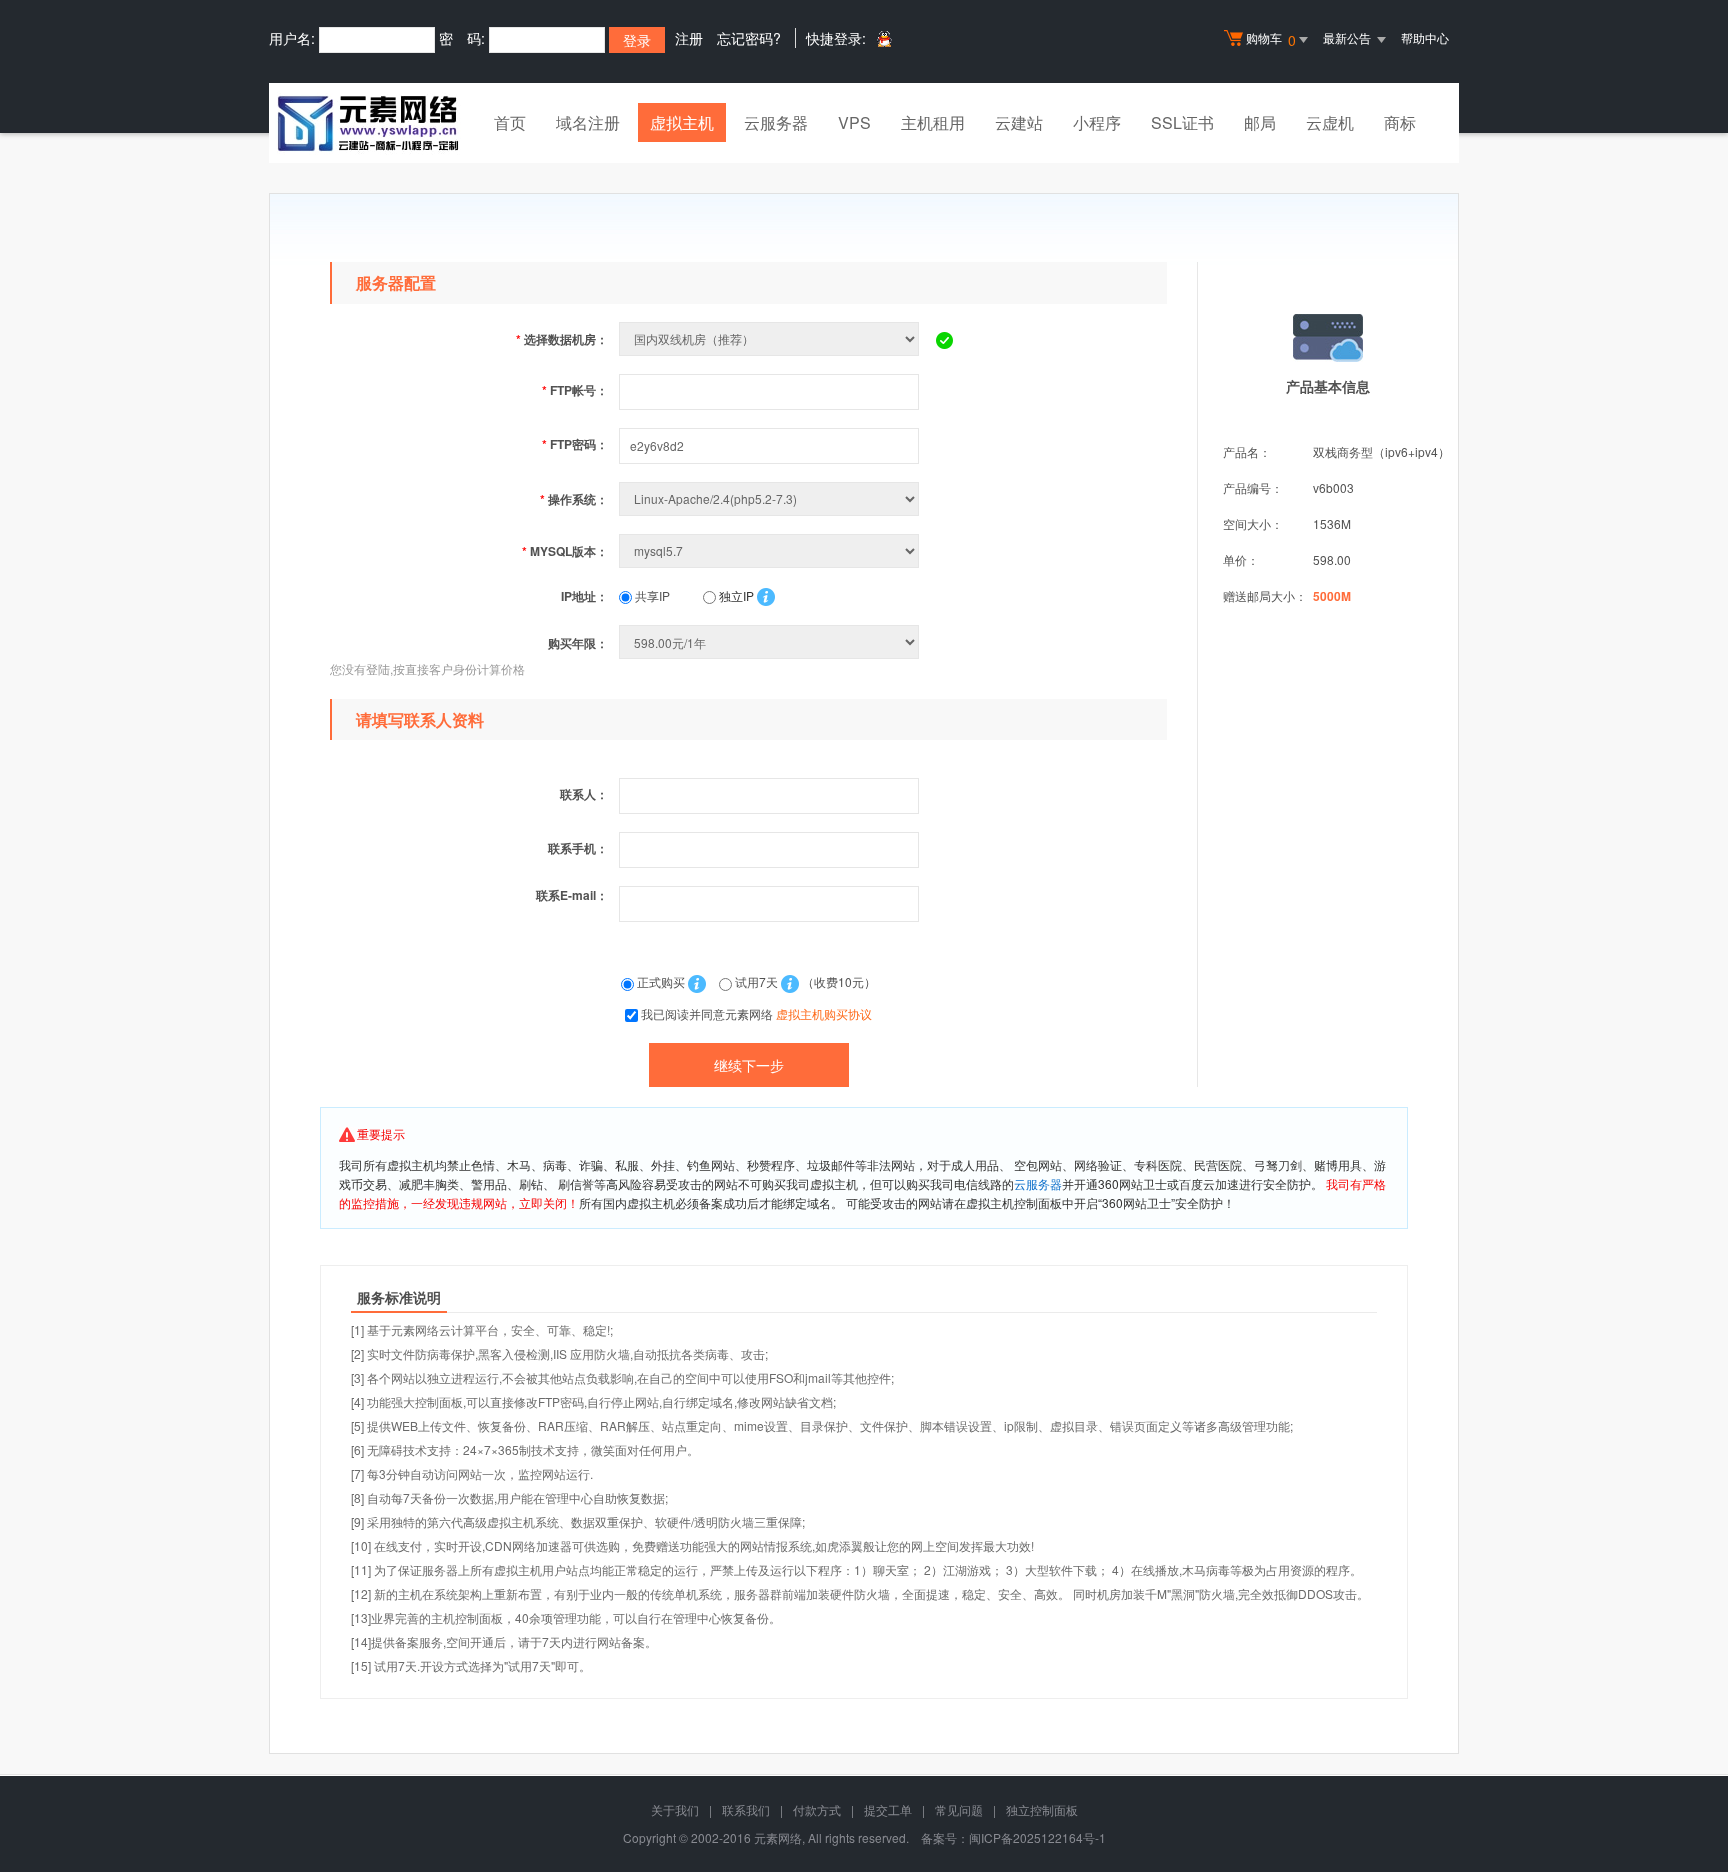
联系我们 (746, 1809)
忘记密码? (749, 38)
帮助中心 (1425, 37)
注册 (689, 38)
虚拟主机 (682, 122)
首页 (510, 122)
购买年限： (578, 643)
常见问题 (959, 1809)
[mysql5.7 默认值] (771, 550)
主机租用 (933, 122)
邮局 (1260, 122)
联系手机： (578, 848)
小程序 (1097, 122)
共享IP (651, 595)
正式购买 (661, 981)
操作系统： (574, 499)
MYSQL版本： (565, 551)
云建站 (1019, 122)
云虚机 (1330, 122)
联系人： (584, 794)
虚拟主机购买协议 (824, 1013)
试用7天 (756, 981)
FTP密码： (575, 444)
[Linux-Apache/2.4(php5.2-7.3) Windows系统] (771, 498)
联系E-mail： (572, 895)
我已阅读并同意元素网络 (756, 1013)
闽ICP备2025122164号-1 (1037, 1837)
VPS (854, 122)
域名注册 (588, 122)
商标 (1400, 122)
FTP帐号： (575, 390)
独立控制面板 (1042, 1809)
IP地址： (584, 596)
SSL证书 (1182, 122)
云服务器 (776, 122)
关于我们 (675, 1809)
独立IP (735, 595)
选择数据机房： (562, 339)
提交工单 (888, 1809)
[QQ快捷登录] (883, 38)
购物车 (1271, 39)
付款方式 (817, 1809)
